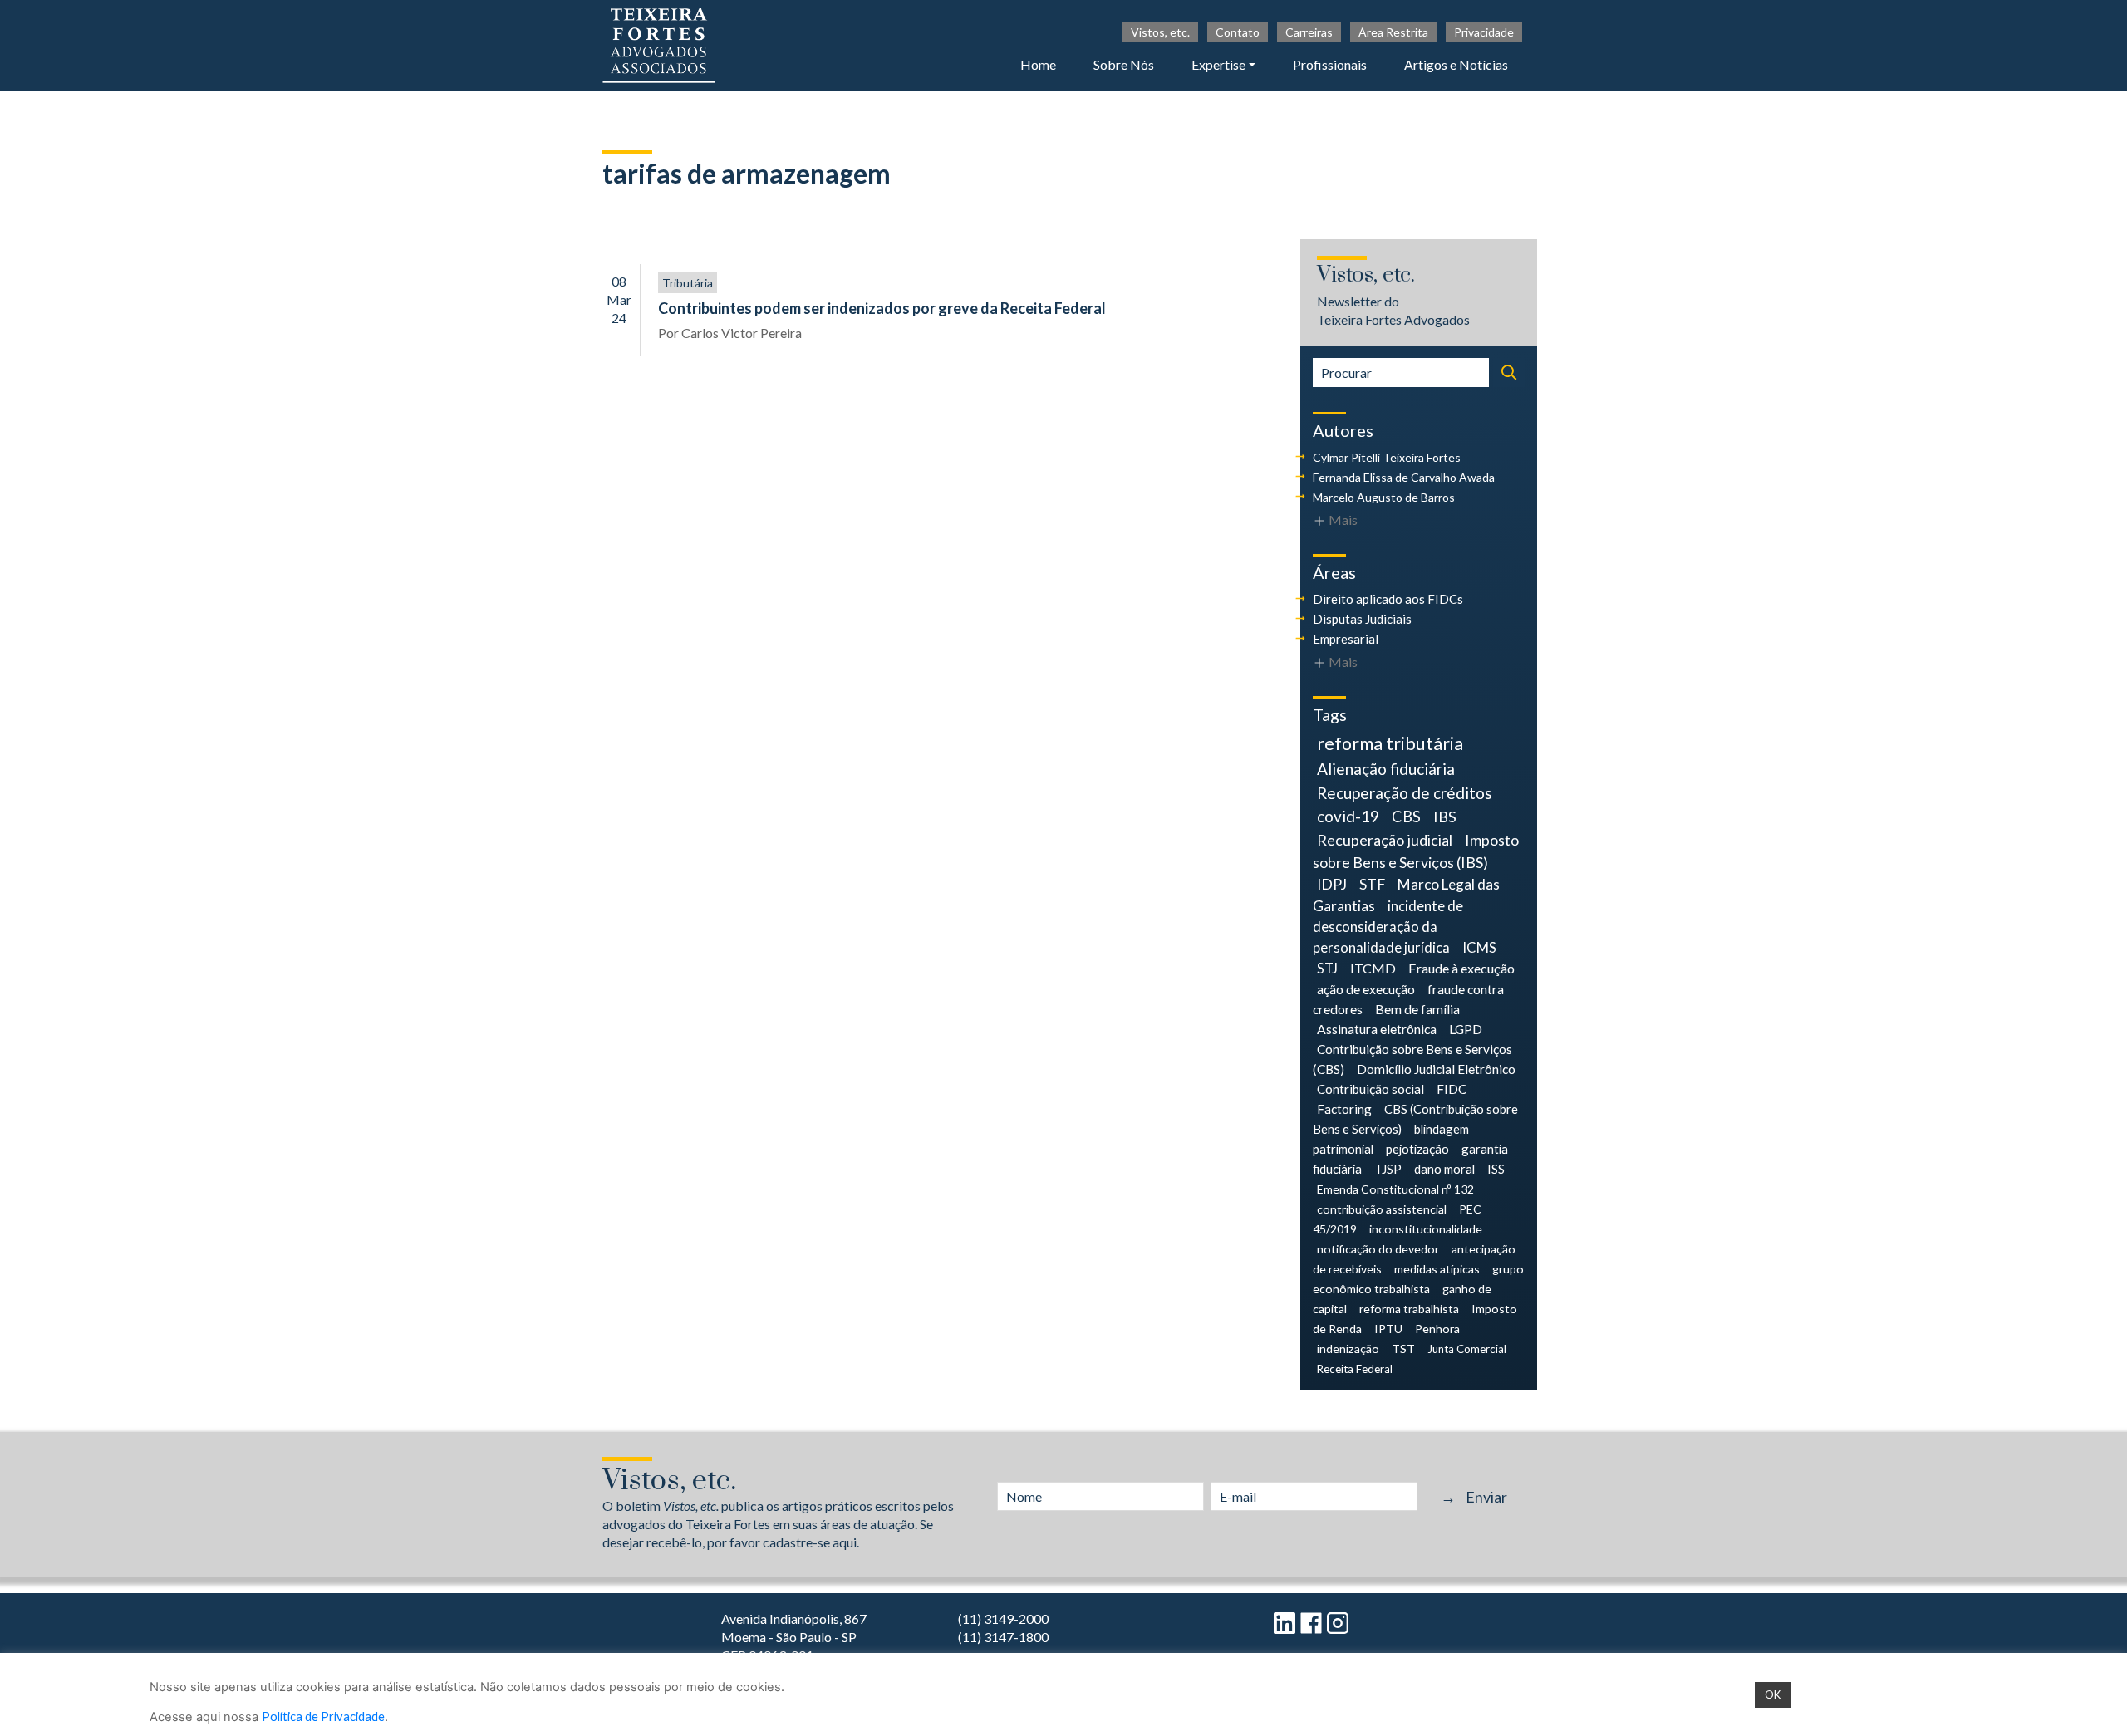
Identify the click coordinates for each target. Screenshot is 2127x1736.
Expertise (1218, 64)
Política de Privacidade (323, 1716)
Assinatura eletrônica (1377, 1029)
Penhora (1437, 1329)
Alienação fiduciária (1386, 769)
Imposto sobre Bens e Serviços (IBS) (1416, 851)
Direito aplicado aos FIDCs (1388, 599)
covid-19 (1348, 816)
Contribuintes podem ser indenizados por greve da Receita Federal (882, 308)
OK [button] (1773, 1694)
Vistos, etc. (1160, 32)
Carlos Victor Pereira (742, 333)
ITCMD (1373, 968)
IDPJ (1332, 884)
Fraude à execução (1461, 968)
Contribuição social (1371, 1089)
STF (1372, 884)
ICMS (1479, 948)
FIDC (1452, 1089)
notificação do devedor (1378, 1249)
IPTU (1388, 1329)
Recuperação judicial (1385, 840)
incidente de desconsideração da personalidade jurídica (1388, 927)
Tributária (688, 283)
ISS (1496, 1169)
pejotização (1417, 1149)
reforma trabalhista (1409, 1309)
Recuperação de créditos (1405, 793)
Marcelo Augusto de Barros (1384, 497)
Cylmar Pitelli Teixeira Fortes (1387, 457)
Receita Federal (1355, 1369)
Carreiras (1309, 32)
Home (1038, 64)
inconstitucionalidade (1426, 1229)
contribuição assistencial (1382, 1209)
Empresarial (1346, 639)
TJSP (1388, 1169)
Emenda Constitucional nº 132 (1395, 1189)
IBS (1445, 817)
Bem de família (1417, 1009)
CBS (1406, 817)
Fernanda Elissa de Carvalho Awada (1404, 477)
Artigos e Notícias (1456, 64)
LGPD (1466, 1029)
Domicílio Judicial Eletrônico (1436, 1069)
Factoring (1344, 1109)
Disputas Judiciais (1362, 619)
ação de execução (1366, 989)
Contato (1238, 32)
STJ (1327, 969)
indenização (1348, 1349)
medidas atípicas (1437, 1269)
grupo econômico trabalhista (1418, 1279)
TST (1403, 1349)
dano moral (1444, 1169)
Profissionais (1330, 64)
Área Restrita (1393, 32)
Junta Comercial (1467, 1349)
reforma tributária (1390, 743)
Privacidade (1484, 32)
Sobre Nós (1124, 64)
